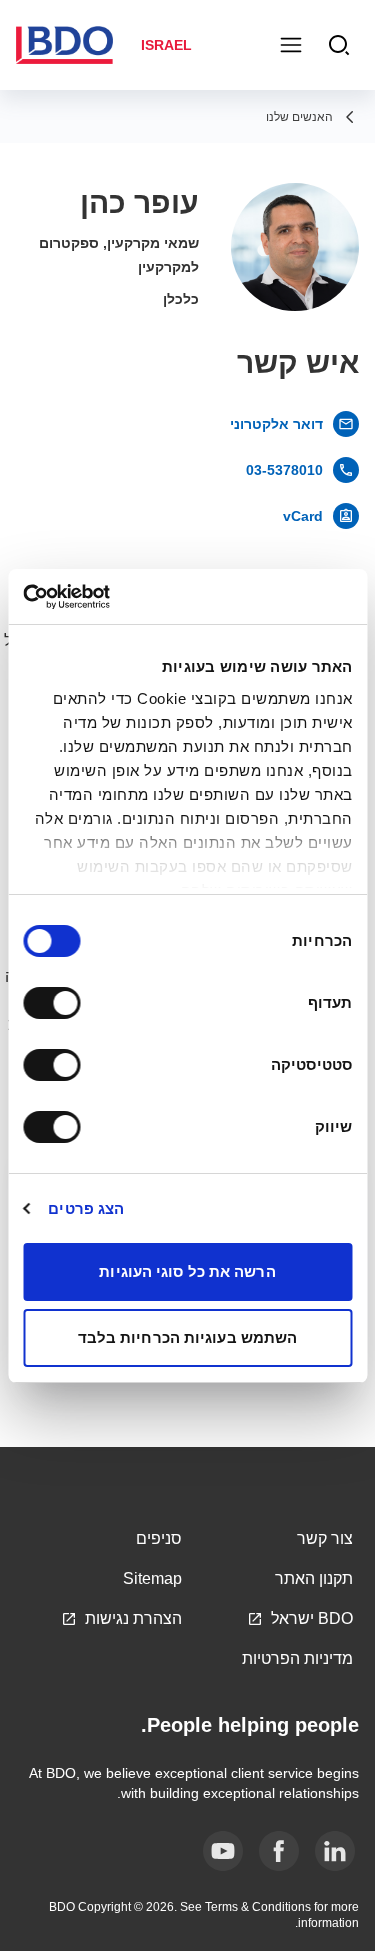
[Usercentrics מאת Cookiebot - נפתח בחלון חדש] (108, 597)
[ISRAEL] (71, 45)
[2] (279, 1851)
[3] (223, 1851)
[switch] (56, 1003)
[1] (335, 1851)
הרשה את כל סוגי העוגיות (187, 1271)
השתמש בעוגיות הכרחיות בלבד (188, 1337)
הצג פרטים (86, 1208)
